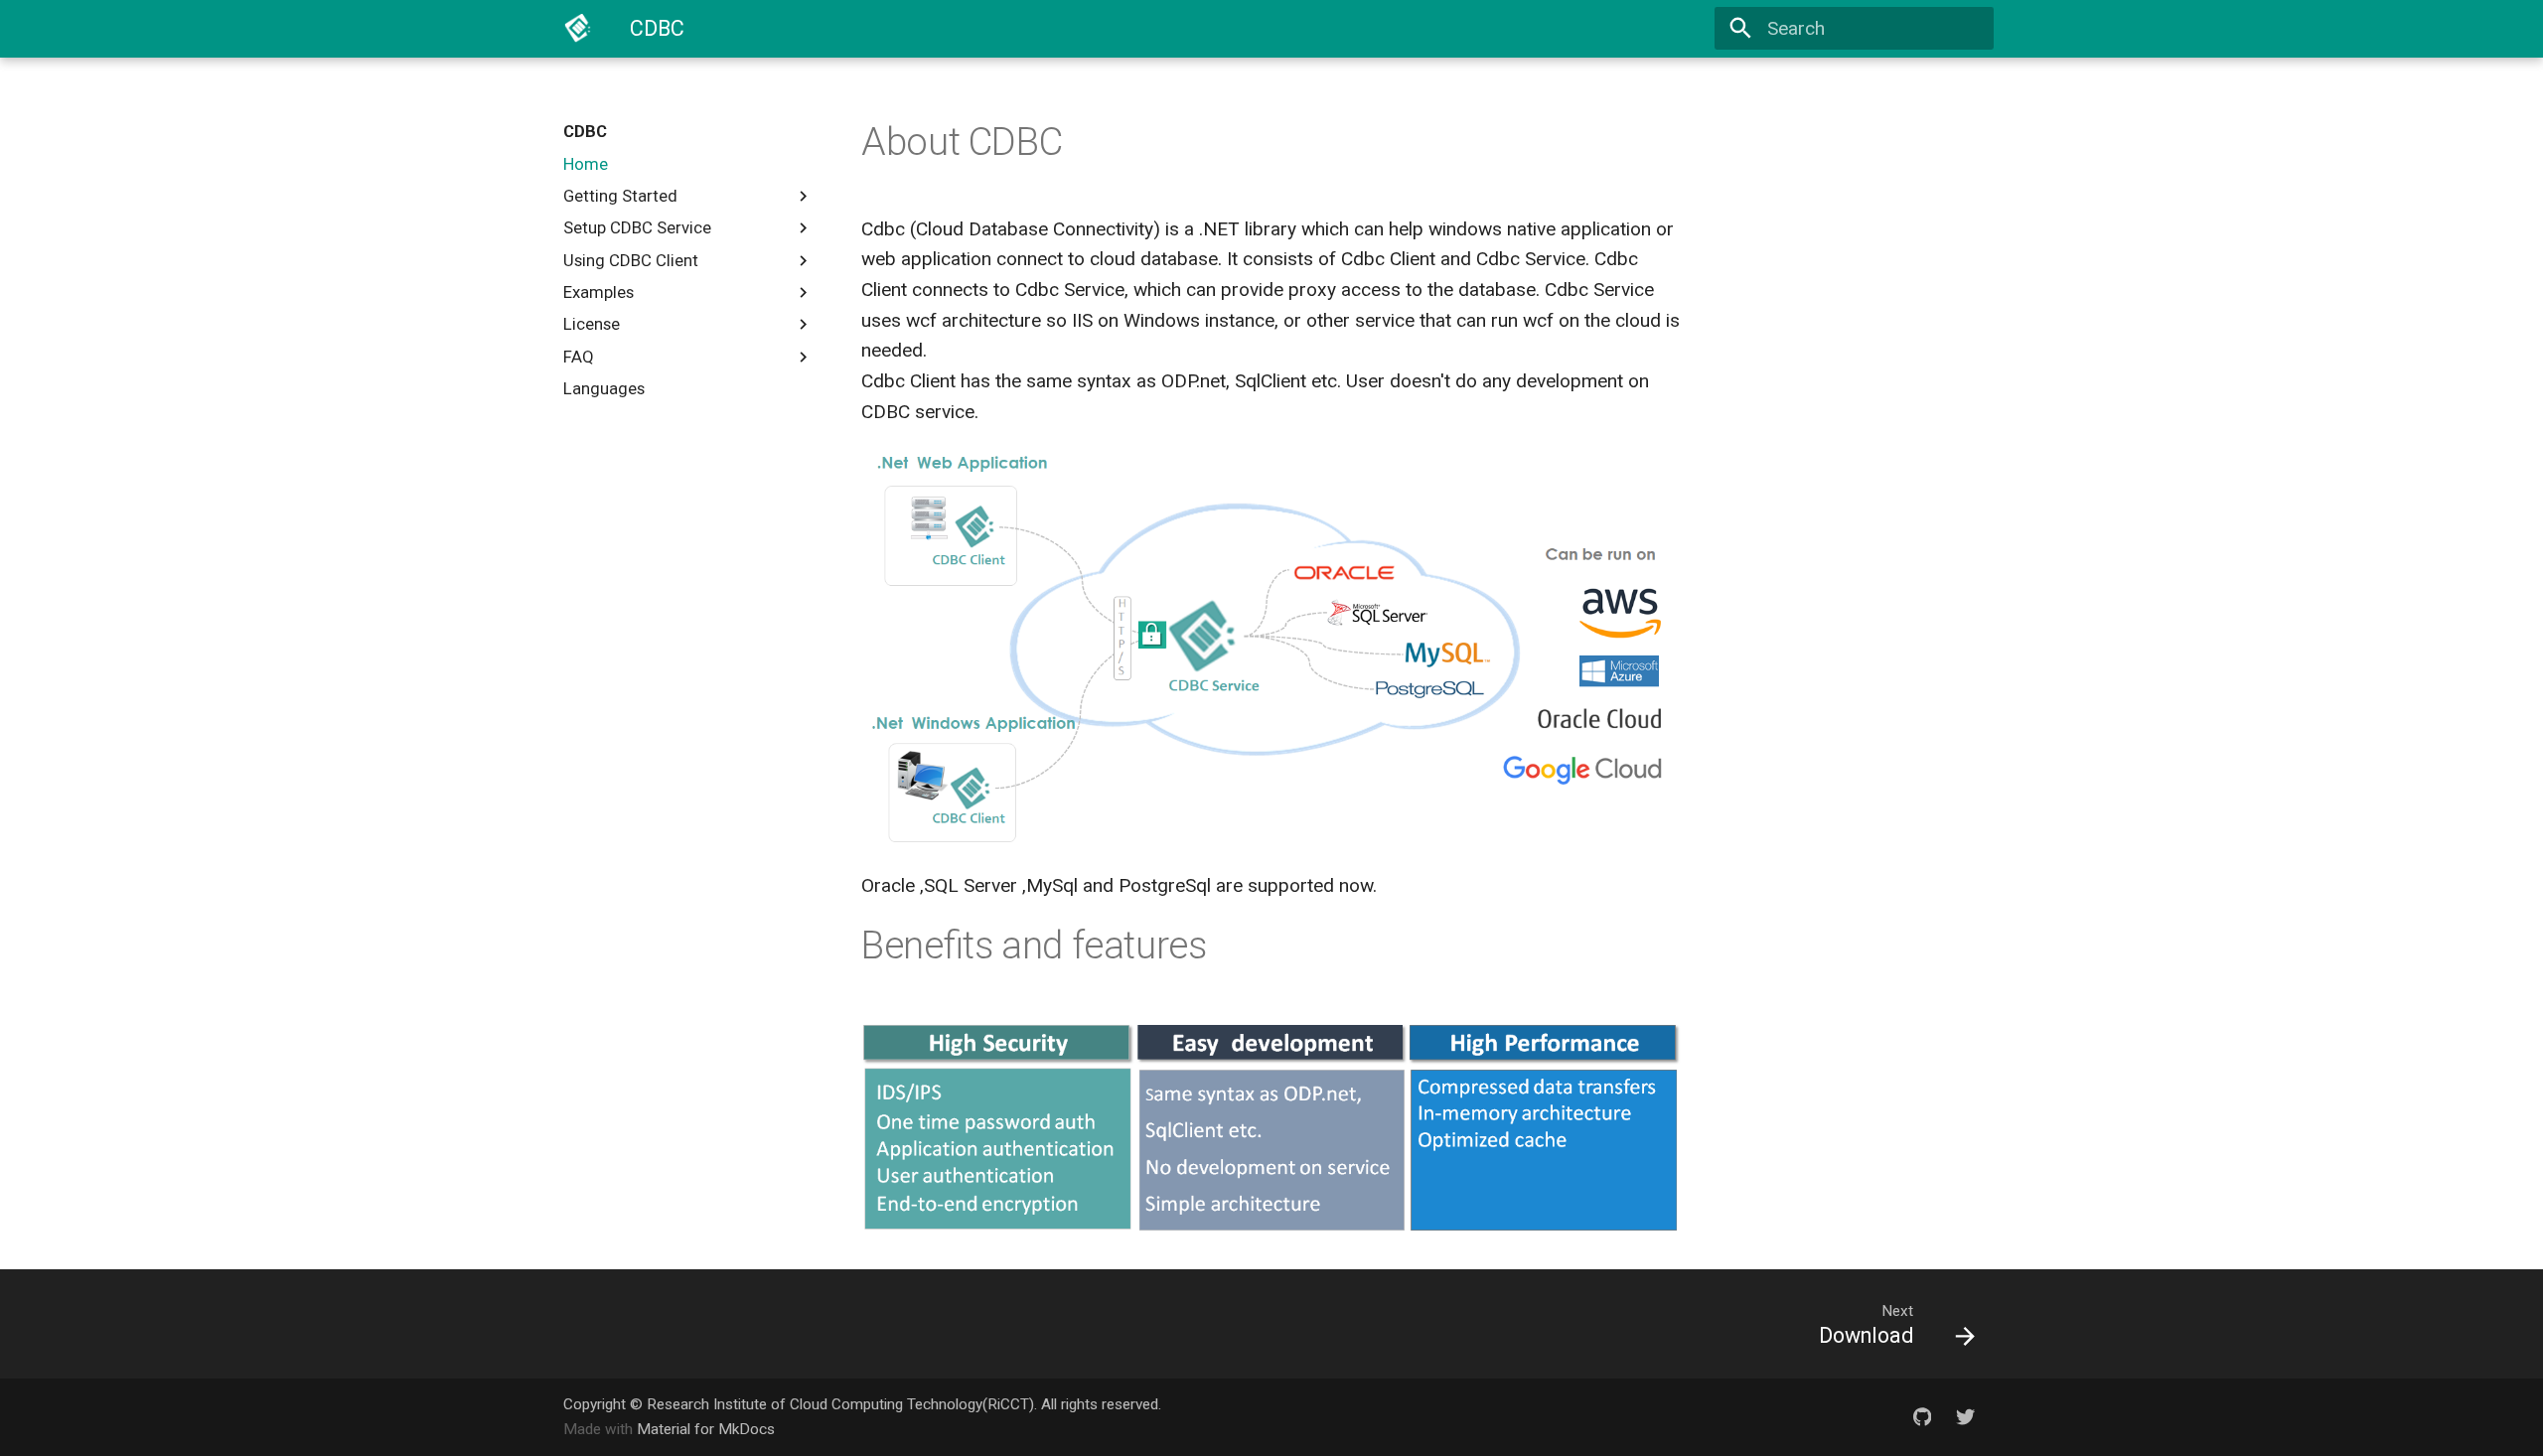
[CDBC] (578, 29)
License (592, 324)
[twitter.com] (1965, 1416)
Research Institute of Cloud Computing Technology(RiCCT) (840, 1404)
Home (586, 164)
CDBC (585, 131)
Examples (598, 292)
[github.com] (1922, 1416)
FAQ (579, 357)
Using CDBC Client (631, 260)
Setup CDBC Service (637, 227)
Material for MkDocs (706, 1429)
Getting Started (620, 196)
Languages (604, 388)
